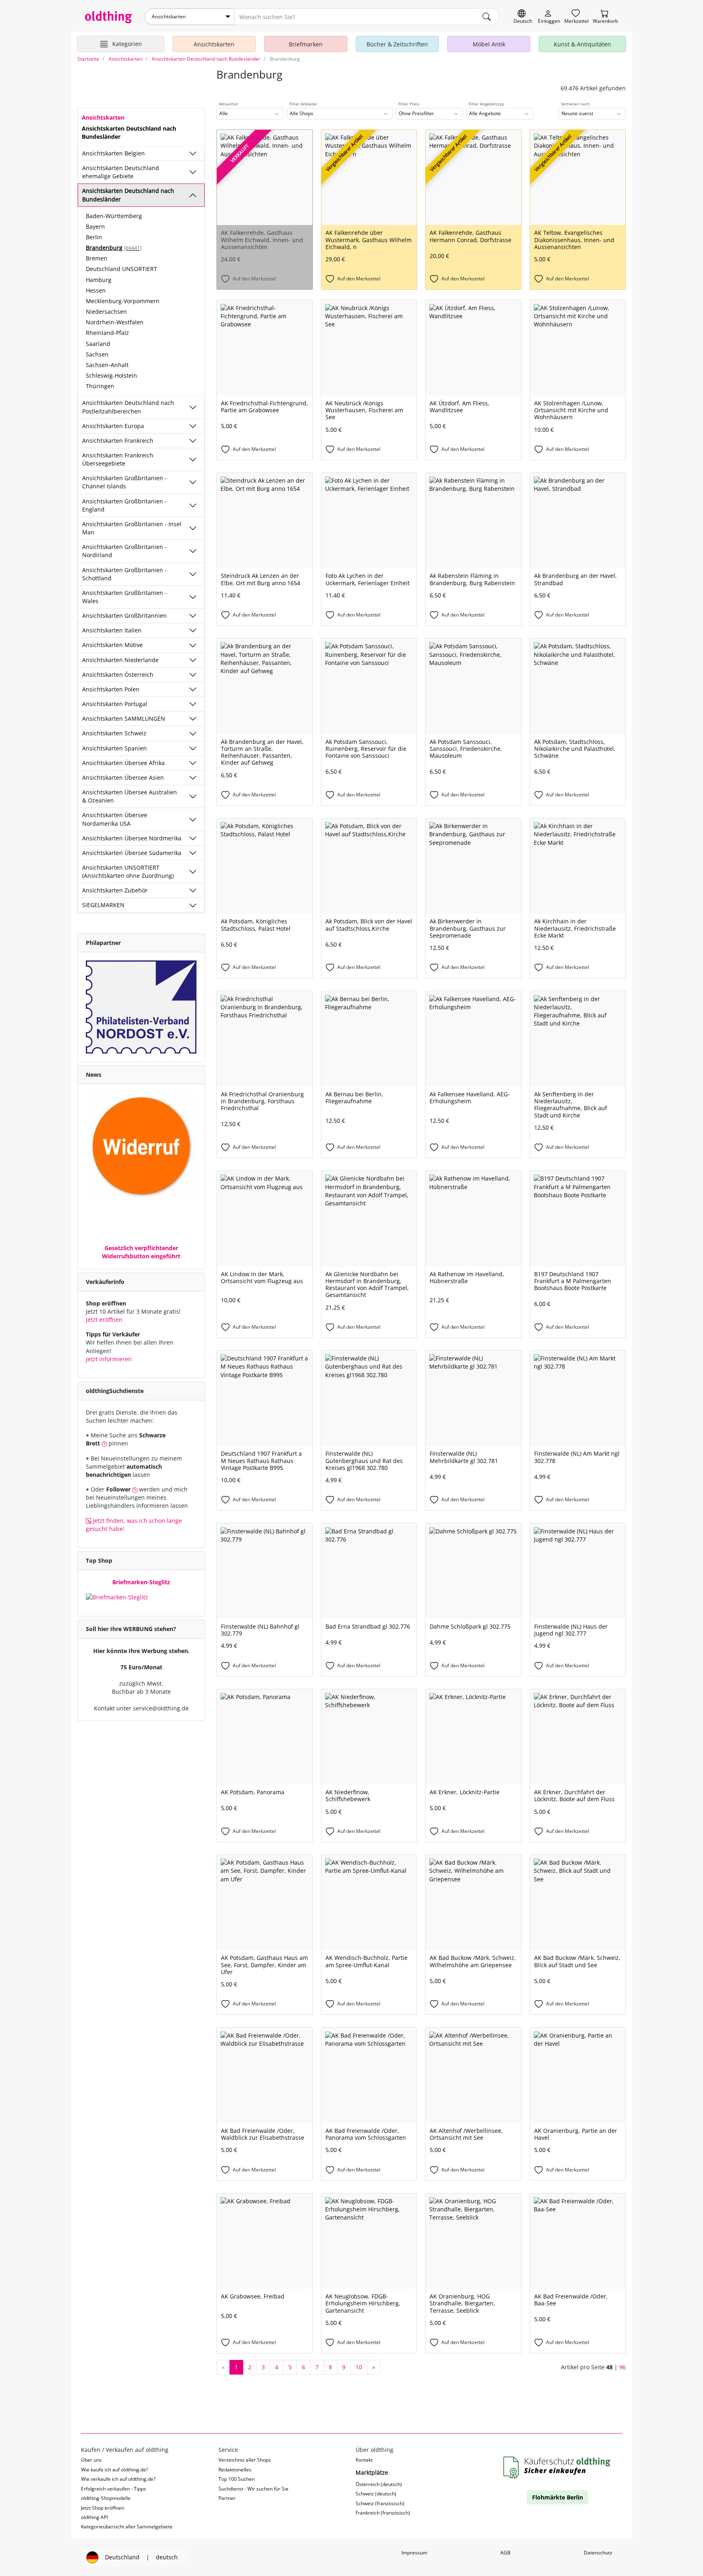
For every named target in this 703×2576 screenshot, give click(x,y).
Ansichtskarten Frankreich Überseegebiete (118, 459)
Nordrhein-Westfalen (115, 322)
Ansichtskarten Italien (112, 630)
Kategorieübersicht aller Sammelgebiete (127, 2527)
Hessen (96, 290)
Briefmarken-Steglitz (141, 1582)
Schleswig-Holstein (111, 375)
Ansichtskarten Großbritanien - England (124, 505)
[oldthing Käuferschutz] (558, 2468)
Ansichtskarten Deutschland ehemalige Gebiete (121, 172)
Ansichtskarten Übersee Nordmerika (132, 838)
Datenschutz (598, 2553)
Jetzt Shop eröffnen (103, 2508)
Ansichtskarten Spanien (115, 748)
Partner (227, 2498)
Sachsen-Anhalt (107, 365)
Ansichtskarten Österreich (118, 675)
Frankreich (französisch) (383, 2513)
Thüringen (100, 386)
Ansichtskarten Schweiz (114, 733)
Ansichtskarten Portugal (115, 704)
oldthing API (94, 2517)
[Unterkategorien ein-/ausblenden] (193, 153)
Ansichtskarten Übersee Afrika (123, 763)
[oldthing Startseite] (109, 17)
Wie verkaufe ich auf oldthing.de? (118, 2479)
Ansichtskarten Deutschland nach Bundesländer (128, 195)
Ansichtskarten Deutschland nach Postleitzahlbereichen (128, 407)
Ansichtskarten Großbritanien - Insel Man (132, 528)
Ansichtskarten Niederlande (120, 660)
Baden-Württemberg (114, 216)
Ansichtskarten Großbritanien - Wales (124, 597)
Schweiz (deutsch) (376, 2494)
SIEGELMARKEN (103, 905)
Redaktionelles (235, 2470)
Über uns (91, 2460)
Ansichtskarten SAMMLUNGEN (124, 718)
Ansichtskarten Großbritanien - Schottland (124, 574)
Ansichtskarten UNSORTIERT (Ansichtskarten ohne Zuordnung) (128, 871)
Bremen (97, 258)
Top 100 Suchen (237, 2479)
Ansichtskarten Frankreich (118, 441)
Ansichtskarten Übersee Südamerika (132, 853)
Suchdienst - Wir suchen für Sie (253, 2489)
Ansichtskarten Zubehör (115, 890)
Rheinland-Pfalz (107, 333)
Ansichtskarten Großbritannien (124, 616)
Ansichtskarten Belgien (114, 153)
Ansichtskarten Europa (113, 426)
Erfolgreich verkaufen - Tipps (114, 2489)
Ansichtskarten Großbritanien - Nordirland (124, 551)
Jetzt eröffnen (104, 1320)
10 (359, 2367)
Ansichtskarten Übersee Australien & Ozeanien (130, 796)
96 (622, 2367)
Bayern (95, 226)
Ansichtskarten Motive (112, 645)
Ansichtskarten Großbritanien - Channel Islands (124, 482)
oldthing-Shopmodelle (106, 2498)
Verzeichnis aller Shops (245, 2460)
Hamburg (99, 280)
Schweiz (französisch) (380, 2503)
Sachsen (97, 354)
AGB (505, 2553)
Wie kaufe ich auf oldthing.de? (115, 2470)
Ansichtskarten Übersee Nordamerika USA (115, 819)
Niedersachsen (106, 312)
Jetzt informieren (109, 1359)
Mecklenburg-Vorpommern (123, 301)
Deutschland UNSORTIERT (121, 269)
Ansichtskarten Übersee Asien (123, 777)
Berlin (94, 237)
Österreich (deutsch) (379, 2484)
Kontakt (364, 2460)
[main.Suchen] (487, 17)
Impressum (414, 2553)
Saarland (98, 344)
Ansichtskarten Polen (111, 689)
